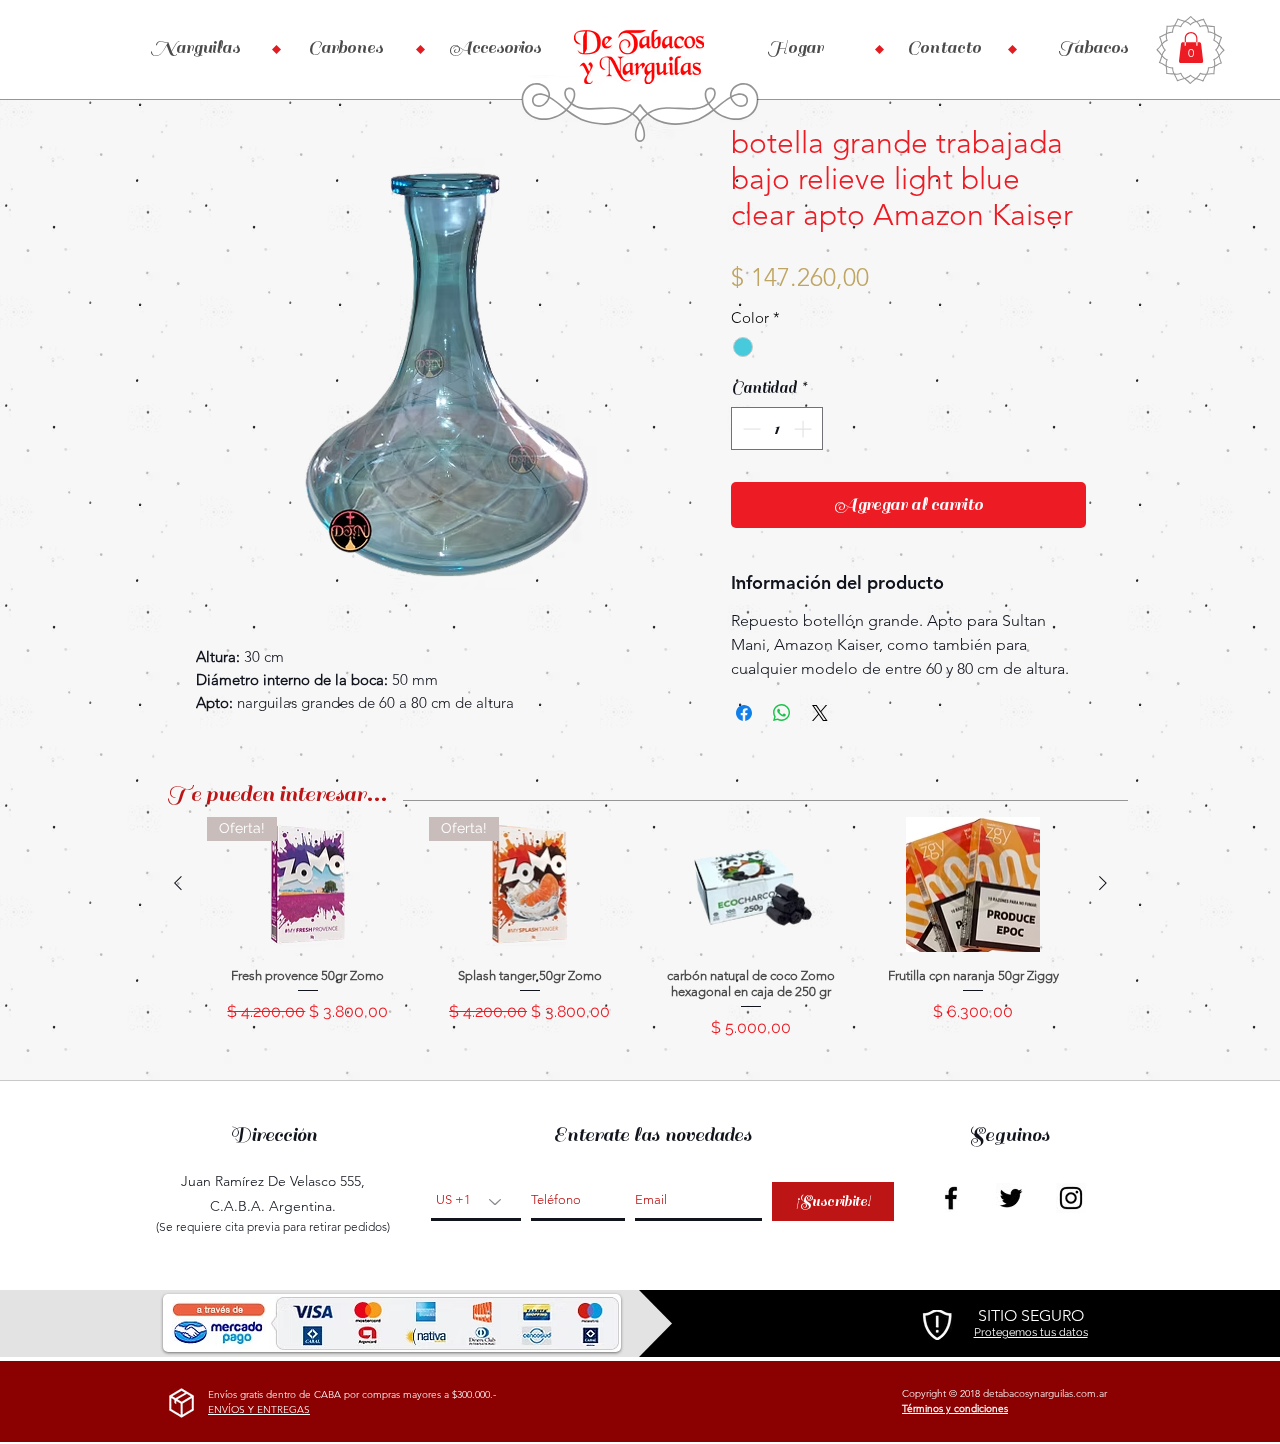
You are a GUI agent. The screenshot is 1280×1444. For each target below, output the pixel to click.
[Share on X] (820, 713)
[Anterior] (178, 883)
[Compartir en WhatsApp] (782, 713)
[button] (1191, 47)
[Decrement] (749, 428)
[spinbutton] (777, 428)
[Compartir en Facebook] (744, 713)
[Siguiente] (1103, 883)
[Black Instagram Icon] (1071, 1198)
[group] (640, 936)
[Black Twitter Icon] (1011, 1198)
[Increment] (804, 428)
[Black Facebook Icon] (951, 1198)
